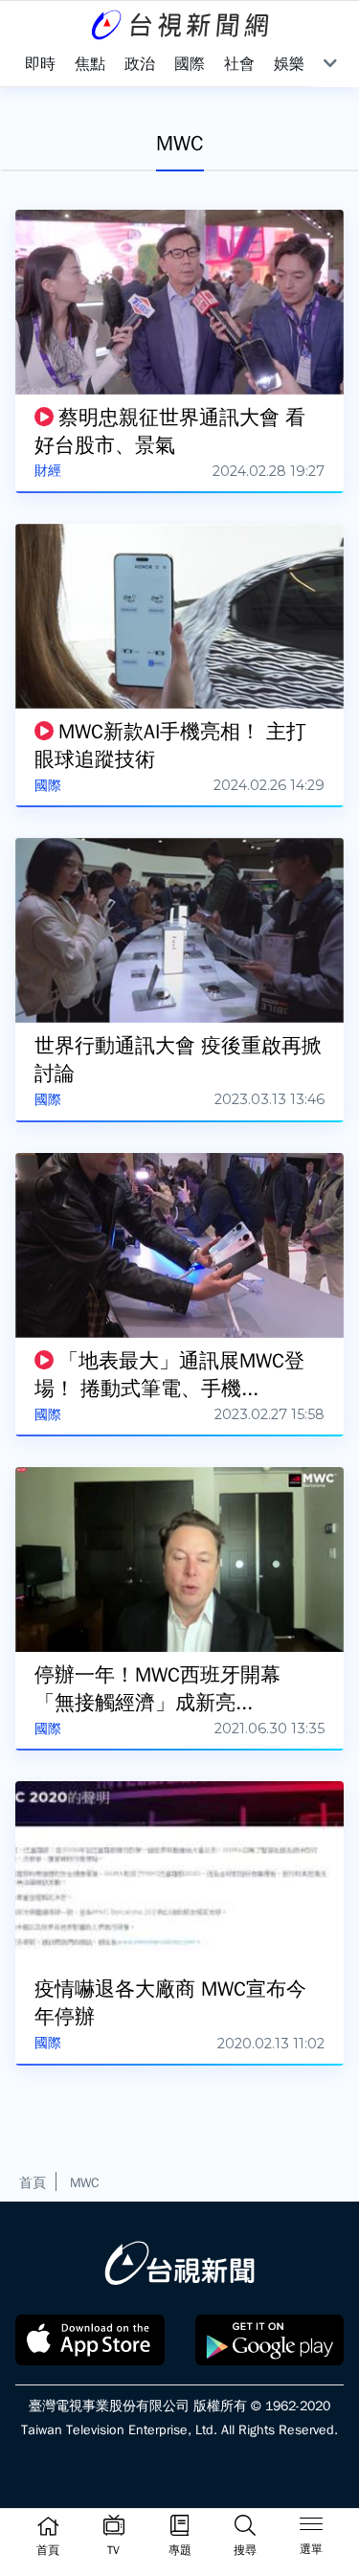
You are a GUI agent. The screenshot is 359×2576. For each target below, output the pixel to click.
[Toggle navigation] (311, 2527)
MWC (85, 2182)
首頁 (33, 2182)
